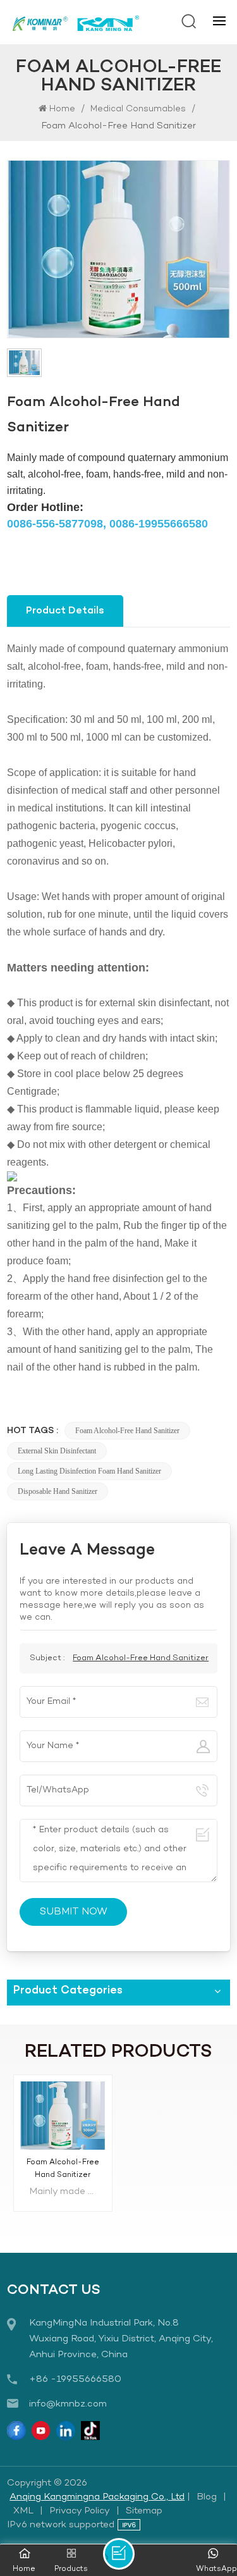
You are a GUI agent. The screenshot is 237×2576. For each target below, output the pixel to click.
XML (23, 2511)
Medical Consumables (138, 109)
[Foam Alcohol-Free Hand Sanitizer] (63, 2115)
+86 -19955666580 (75, 2379)
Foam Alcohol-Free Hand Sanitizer (127, 1431)
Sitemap (144, 2511)
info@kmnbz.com (68, 2404)
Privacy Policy (80, 2511)
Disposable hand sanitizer (58, 1491)
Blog (207, 2497)
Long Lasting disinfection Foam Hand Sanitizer (89, 1471)
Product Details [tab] (65, 611)
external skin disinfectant (57, 1451)
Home (62, 109)
